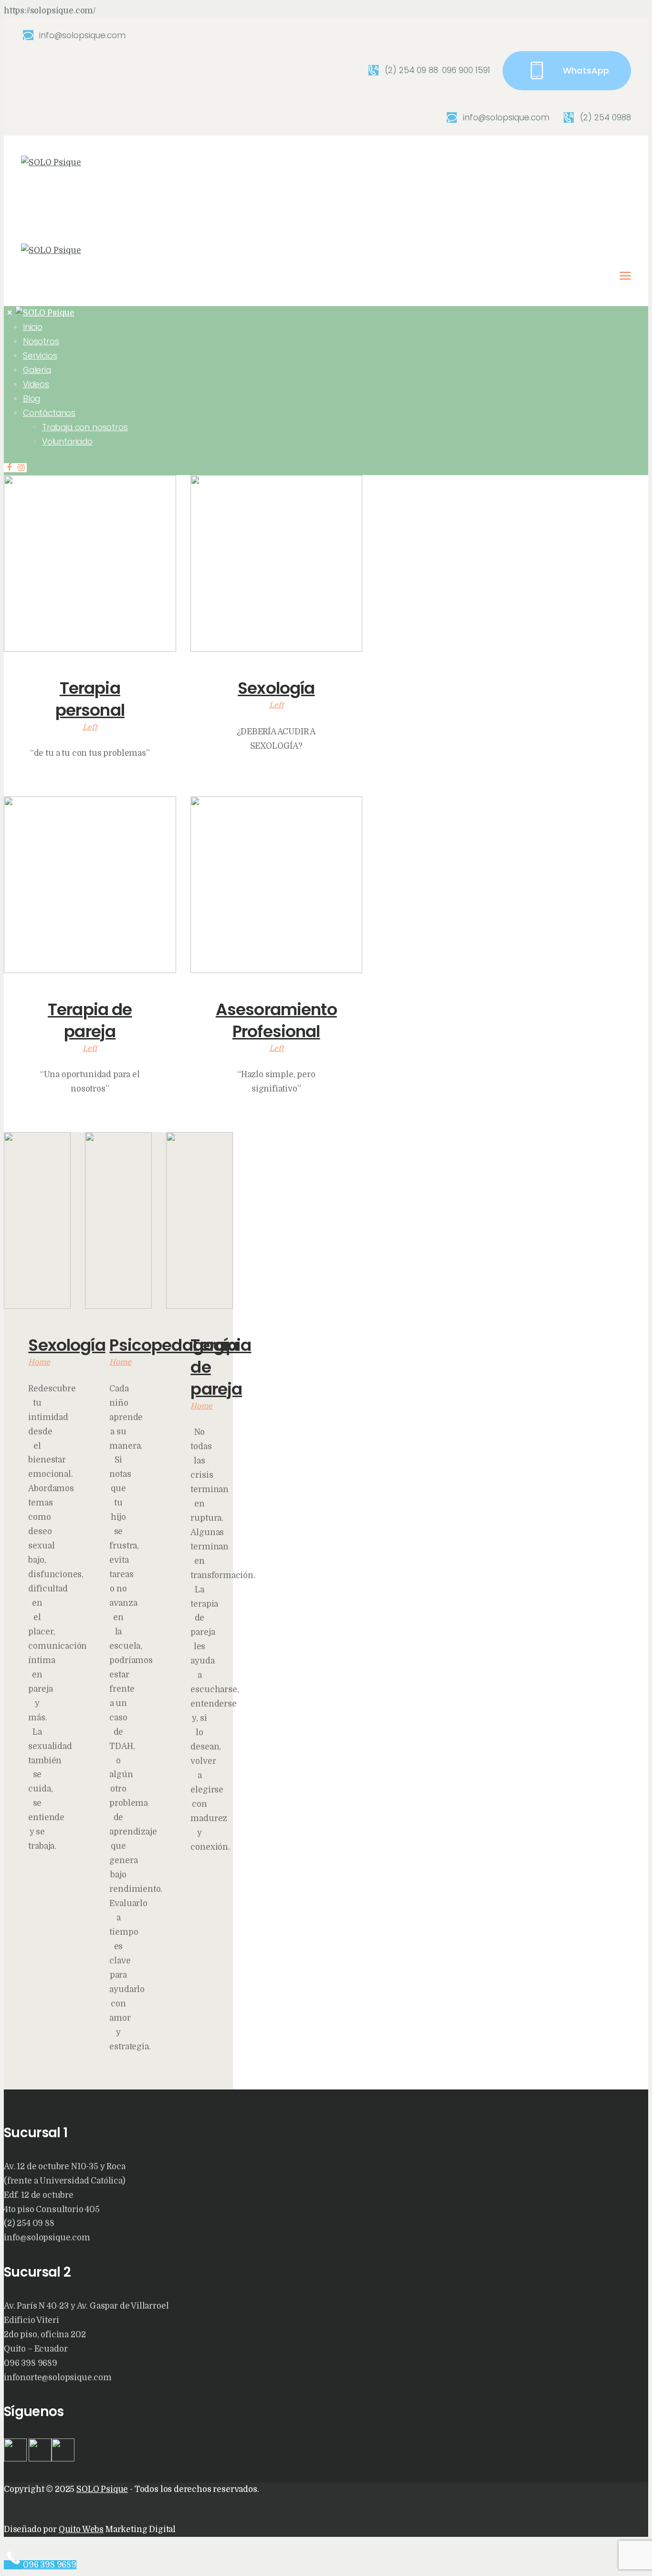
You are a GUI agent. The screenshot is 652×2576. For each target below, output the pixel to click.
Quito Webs (81, 2529)
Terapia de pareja (90, 1020)
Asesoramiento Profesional (276, 1020)
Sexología (276, 688)
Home (39, 1362)
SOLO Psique (102, 2489)
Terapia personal (90, 699)
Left (90, 727)
